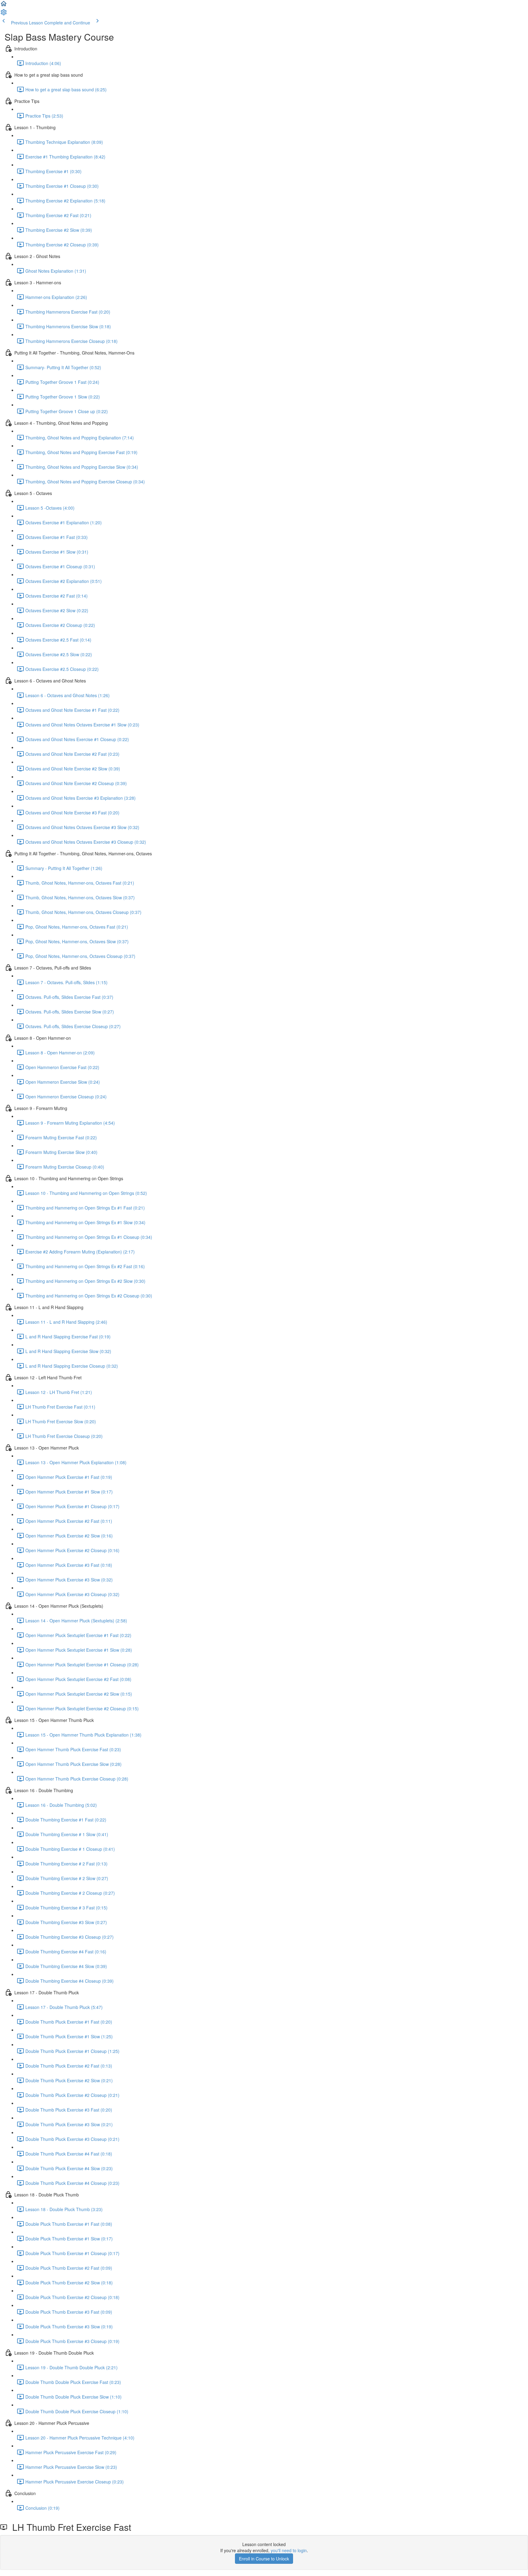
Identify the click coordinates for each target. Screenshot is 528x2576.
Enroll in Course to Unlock (264, 2559)
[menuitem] (4, 14)
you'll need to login (289, 2550)
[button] (4, 5)
